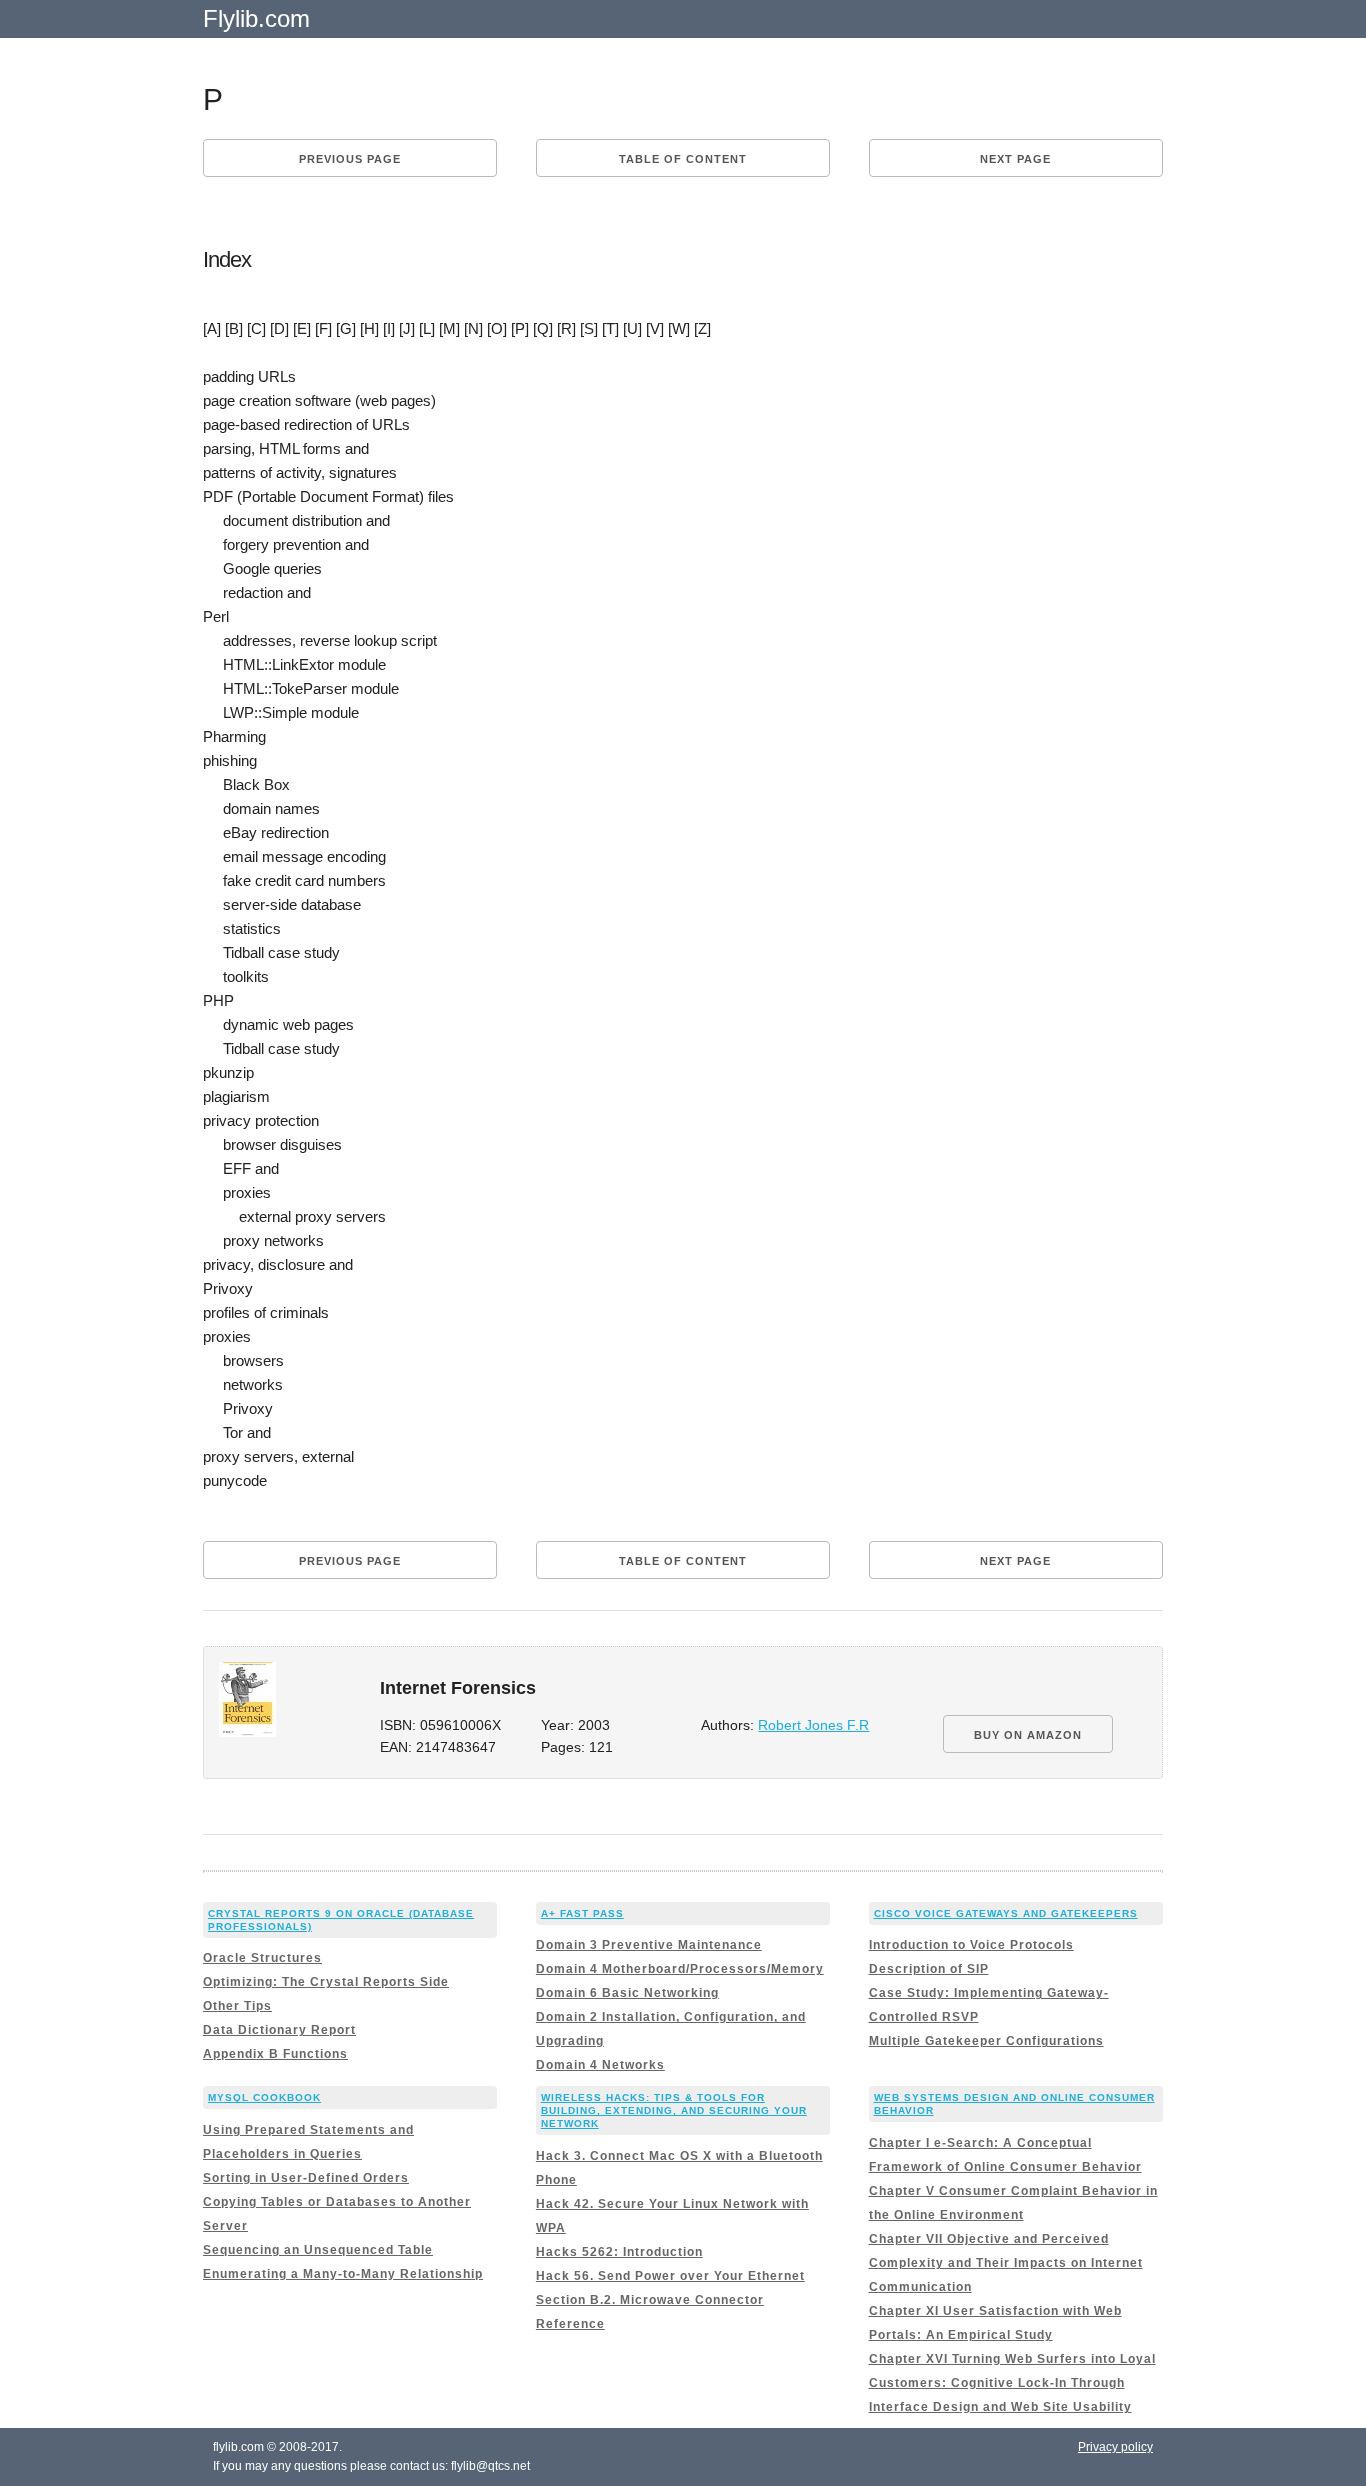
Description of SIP (929, 1969)
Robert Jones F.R (813, 1725)
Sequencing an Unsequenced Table (318, 2250)
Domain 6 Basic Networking (627, 1993)
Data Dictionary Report (279, 2030)
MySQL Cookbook (264, 2097)
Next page (1015, 159)
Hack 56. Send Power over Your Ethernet (670, 2276)
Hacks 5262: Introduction (619, 2252)
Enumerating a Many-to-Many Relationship (343, 2274)
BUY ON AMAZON (1028, 1735)
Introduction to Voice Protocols (971, 1945)
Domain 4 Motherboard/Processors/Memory (680, 1969)
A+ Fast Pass (582, 1913)
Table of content (683, 159)
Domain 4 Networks (600, 2065)
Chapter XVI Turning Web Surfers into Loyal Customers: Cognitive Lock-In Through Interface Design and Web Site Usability (1012, 2383)
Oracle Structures (262, 1958)
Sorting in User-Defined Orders (306, 2178)
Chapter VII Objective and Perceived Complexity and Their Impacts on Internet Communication (1006, 2263)
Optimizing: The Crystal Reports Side (326, 1982)
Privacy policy (1115, 2447)
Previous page (350, 159)
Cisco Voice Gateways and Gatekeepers (1006, 1913)
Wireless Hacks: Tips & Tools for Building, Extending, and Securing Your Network (674, 2110)
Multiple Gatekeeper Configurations (986, 2041)
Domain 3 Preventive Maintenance (649, 1945)
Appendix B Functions (275, 2054)
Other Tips (237, 2006)
